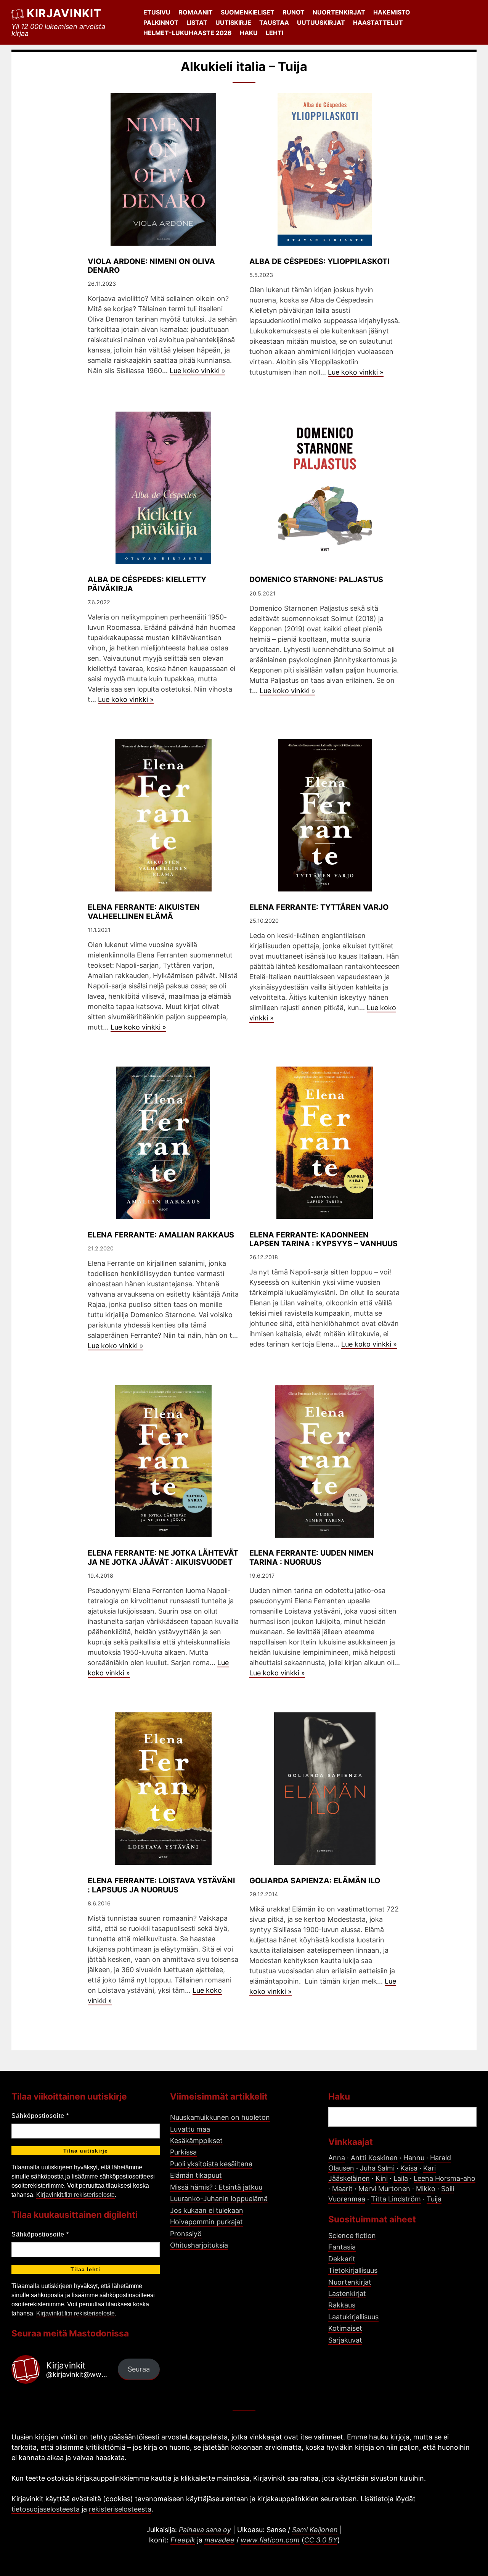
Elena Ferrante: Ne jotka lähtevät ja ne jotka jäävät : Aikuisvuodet (163, 1558)
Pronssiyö (186, 2234)
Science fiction (352, 2236)
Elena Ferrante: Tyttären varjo (319, 907)
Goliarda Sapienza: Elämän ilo (315, 1881)
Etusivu (157, 12)
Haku (249, 33)
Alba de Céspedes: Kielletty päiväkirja (147, 584)
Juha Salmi (377, 2168)
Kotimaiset (345, 2328)
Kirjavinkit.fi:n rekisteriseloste (75, 2195)
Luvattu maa (190, 2129)
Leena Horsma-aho (445, 2178)
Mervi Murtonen (384, 2189)
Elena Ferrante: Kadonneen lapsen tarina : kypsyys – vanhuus (323, 1239)
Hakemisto (392, 12)
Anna (337, 2158)
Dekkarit (342, 2259)
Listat (197, 23)
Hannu (414, 2158)
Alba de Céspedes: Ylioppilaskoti (319, 261)
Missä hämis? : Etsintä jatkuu (216, 2187)
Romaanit (196, 12)
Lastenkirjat (347, 2294)
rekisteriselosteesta (120, 2509)
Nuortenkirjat (339, 12)
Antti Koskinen (374, 2158)
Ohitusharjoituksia (199, 2245)
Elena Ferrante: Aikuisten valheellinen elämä (144, 912)
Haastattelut (378, 23)
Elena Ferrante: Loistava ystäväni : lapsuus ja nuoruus (161, 1885)
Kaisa (409, 2168)
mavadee (219, 2540)
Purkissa (183, 2152)
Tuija (434, 2199)
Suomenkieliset (248, 12)
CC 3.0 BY (321, 2540)
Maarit (342, 2189)
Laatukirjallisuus (353, 2317)
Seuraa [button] (139, 2369)
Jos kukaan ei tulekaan (207, 2210)
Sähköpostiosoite (40, 2116)
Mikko (426, 2189)
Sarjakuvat (345, 2340)
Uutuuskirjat (321, 23)
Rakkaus (342, 2305)
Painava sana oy (205, 2530)
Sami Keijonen (315, 2530)
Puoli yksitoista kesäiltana (211, 2164)
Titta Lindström (396, 2199)
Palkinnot (161, 23)
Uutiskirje (233, 23)
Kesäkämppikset (196, 2141)
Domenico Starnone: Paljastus (316, 579)
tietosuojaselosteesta (46, 2509)
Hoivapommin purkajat (206, 2222)
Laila (401, 2178)
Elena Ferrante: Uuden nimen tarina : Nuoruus (311, 1558)
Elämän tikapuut (196, 2175)
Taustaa (274, 23)
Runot (294, 12)
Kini (382, 2178)
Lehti (274, 33)
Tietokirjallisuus (353, 2270)
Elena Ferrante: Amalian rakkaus (161, 1235)
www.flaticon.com (270, 2540)
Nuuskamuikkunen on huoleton (220, 2117)
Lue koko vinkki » (197, 371)
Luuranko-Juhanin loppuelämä (219, 2199)
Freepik (183, 2540)
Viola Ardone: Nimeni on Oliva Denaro (151, 266)
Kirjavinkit (64, 13)
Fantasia (342, 2247)
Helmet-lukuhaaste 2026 (188, 33)
